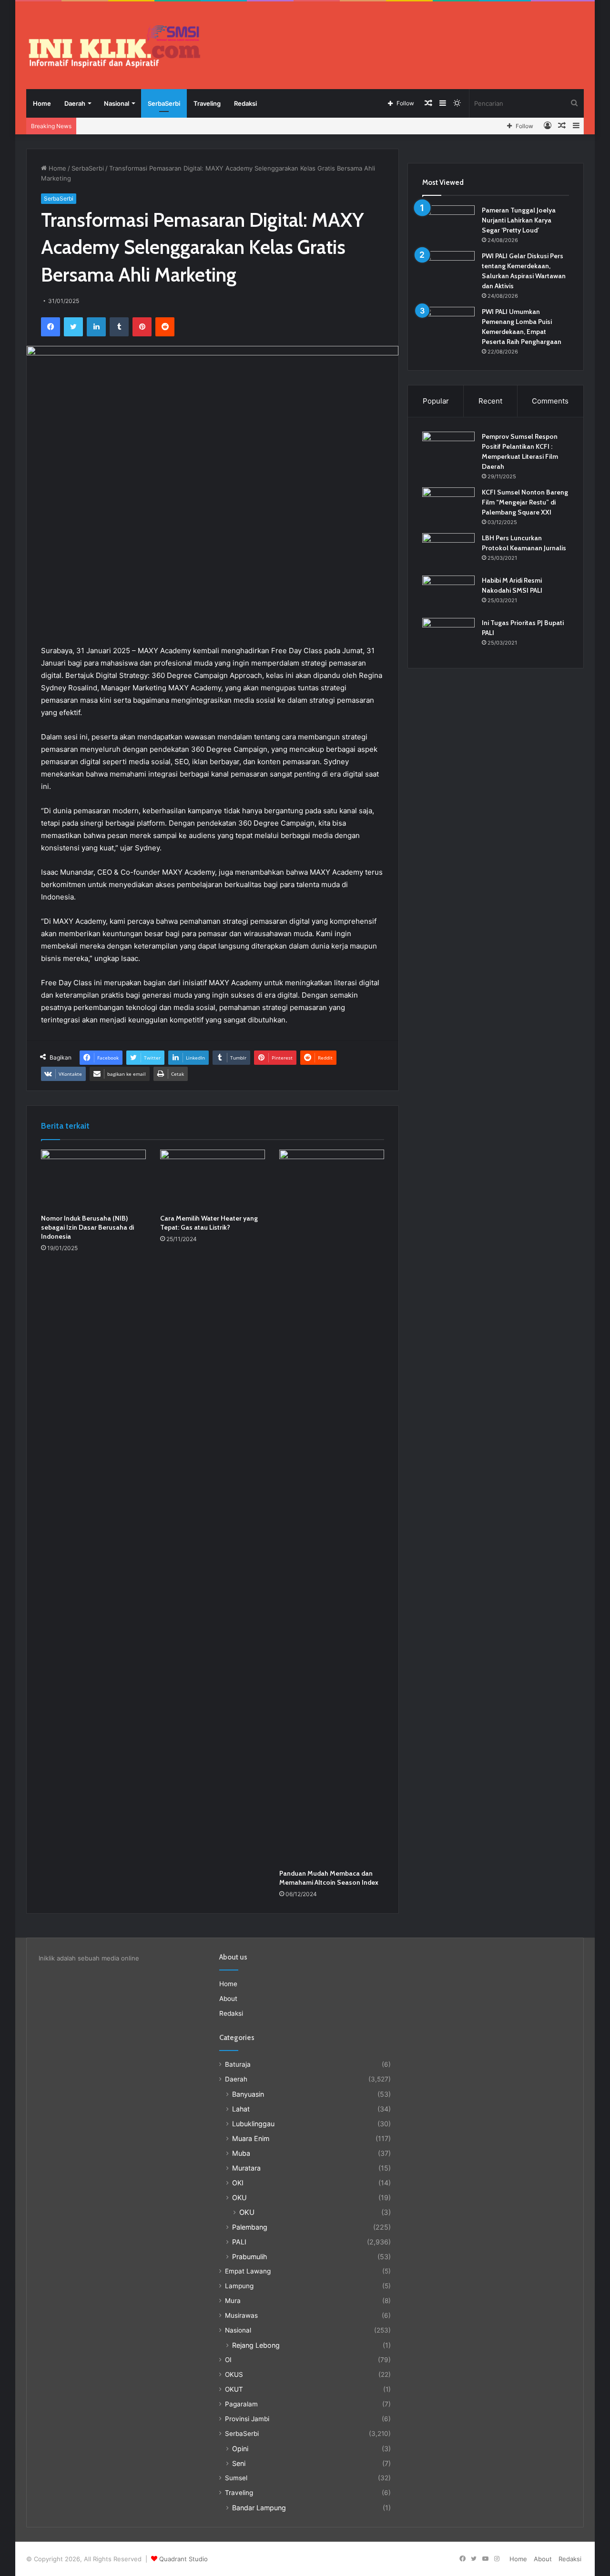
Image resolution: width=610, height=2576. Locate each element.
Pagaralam (241, 2404)
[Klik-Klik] (114, 46)
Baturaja (238, 2064)
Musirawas (241, 2315)
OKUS (234, 2374)
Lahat (241, 2109)
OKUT (234, 2389)
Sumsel (236, 2478)
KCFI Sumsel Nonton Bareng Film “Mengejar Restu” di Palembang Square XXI (525, 502)
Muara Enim (251, 2138)
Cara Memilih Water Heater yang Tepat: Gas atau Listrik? (209, 1223)
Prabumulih (249, 2257)
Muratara (246, 2168)
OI (228, 2360)
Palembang (250, 2227)
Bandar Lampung (259, 2508)
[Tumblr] (119, 327)
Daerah (75, 103)
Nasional (117, 103)
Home (42, 103)
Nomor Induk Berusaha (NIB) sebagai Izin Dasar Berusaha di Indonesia (87, 1227)
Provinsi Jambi (247, 2419)
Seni (239, 2463)
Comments (550, 401)
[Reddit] (165, 327)
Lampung (239, 2286)
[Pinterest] (142, 327)
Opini (240, 2449)
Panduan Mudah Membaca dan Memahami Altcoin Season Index (329, 1878)
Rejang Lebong (256, 2345)
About (228, 1999)
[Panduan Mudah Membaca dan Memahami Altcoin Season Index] (332, 1507)
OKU (239, 2197)
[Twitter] (73, 327)
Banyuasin (248, 2094)
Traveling (207, 103)
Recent (490, 401)
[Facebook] (51, 327)
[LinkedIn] (96, 327)
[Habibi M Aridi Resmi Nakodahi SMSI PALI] (448, 593)
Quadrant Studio (183, 2559)
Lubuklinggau (253, 2124)
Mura (233, 2301)
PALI (239, 2242)
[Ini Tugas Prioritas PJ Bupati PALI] (448, 636)
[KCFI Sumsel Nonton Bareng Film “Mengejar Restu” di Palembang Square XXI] (448, 505)
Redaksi (245, 103)
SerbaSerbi (164, 103)
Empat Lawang (248, 2271)
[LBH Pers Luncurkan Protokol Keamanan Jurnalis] (448, 551)
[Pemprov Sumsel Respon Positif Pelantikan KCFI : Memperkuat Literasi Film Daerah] (448, 450)
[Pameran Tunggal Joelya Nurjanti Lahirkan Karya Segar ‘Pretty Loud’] (448, 223)
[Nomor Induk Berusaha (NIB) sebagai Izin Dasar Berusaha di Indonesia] (93, 1179)
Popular (436, 401)
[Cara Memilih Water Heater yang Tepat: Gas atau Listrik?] (213, 1179)
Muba (241, 2153)
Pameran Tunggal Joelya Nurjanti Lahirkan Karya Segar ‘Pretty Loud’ (519, 220)
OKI (238, 2183)
